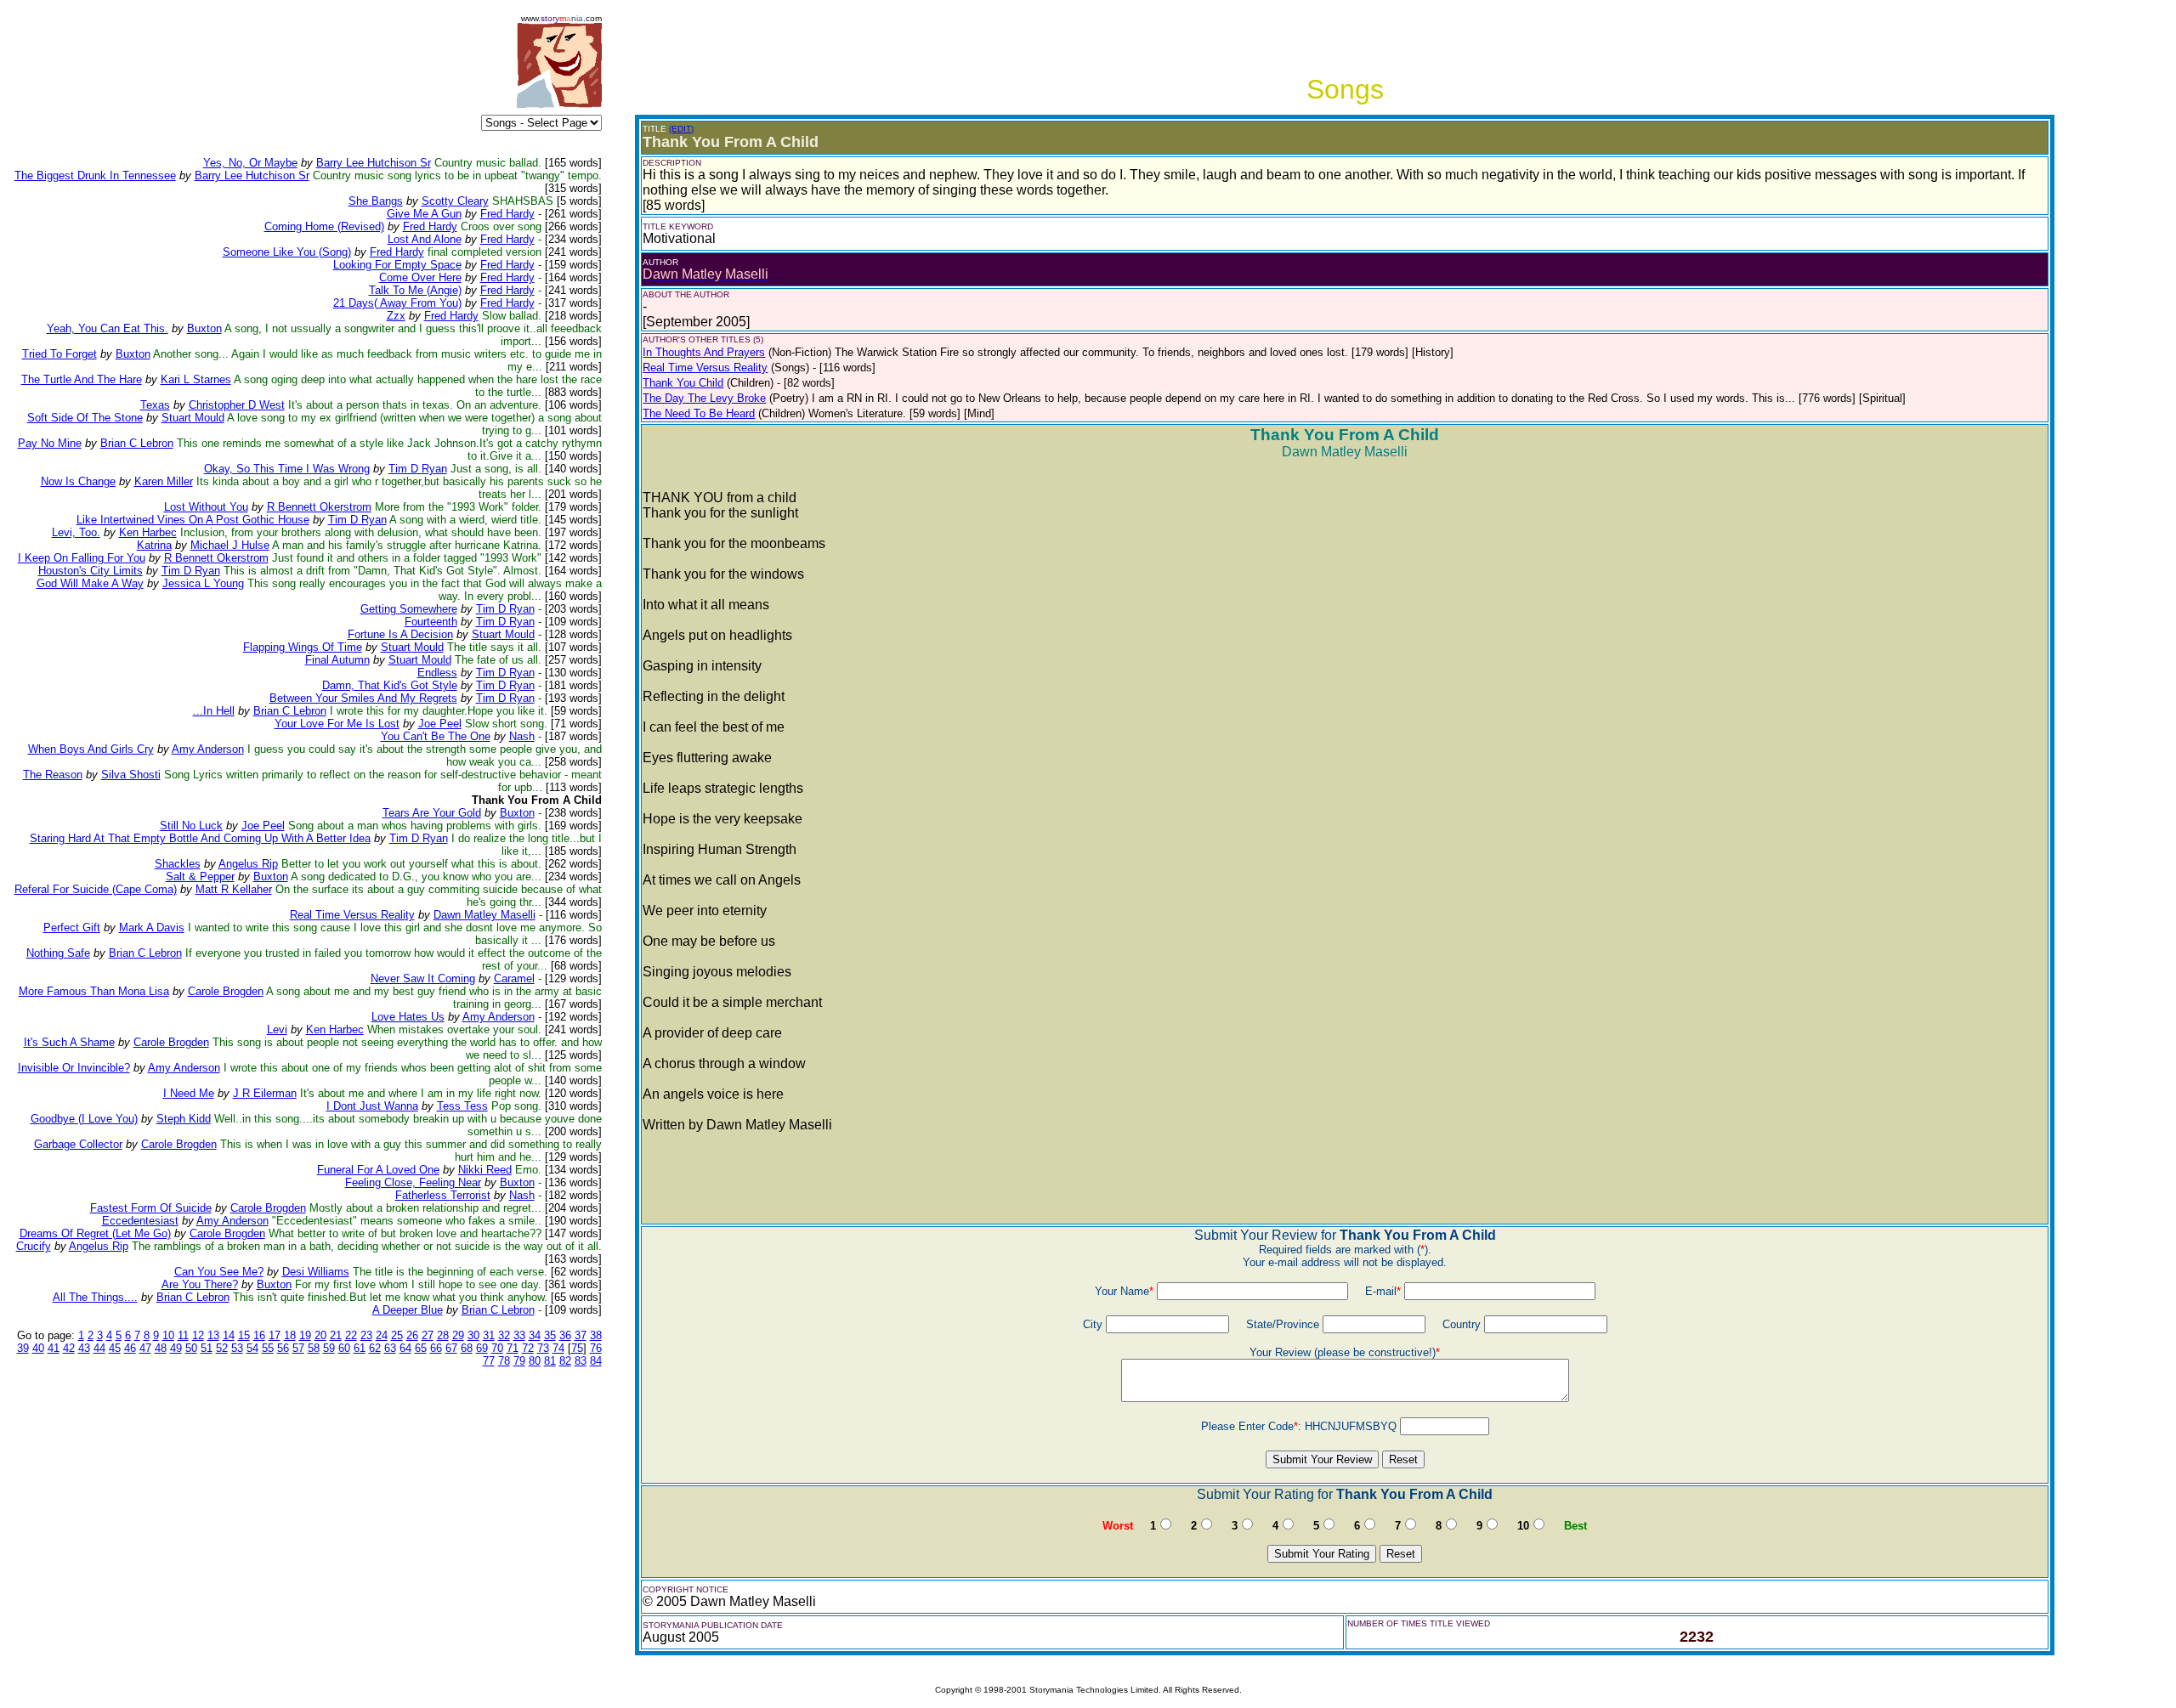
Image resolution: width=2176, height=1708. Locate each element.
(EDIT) (681, 129)
